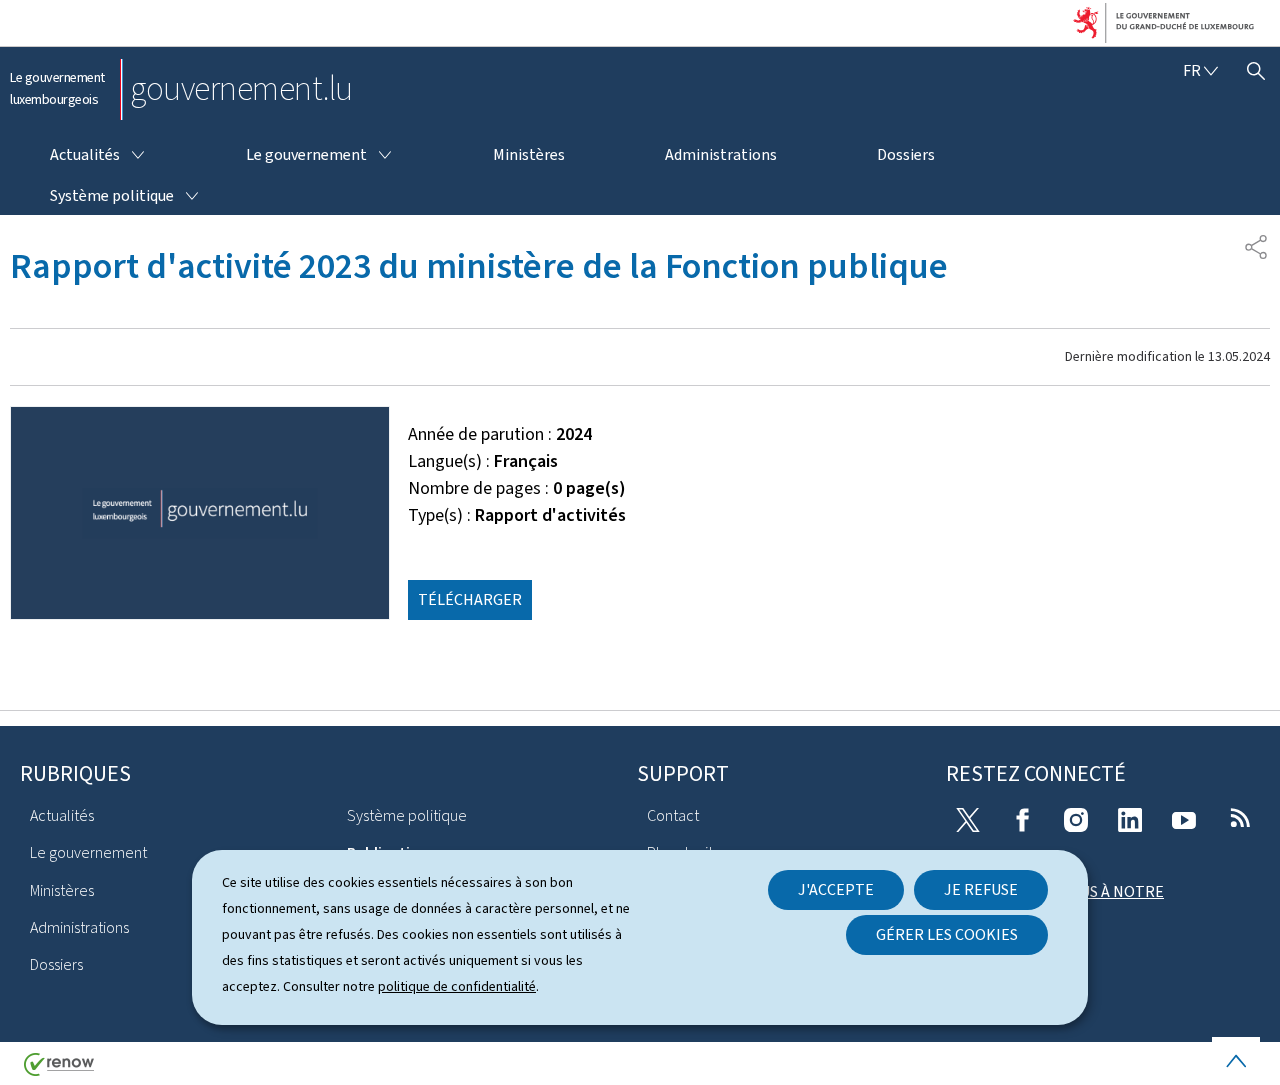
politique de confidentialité (457, 986)
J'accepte (836, 889)
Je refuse (981, 889)
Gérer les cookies (947, 934)
